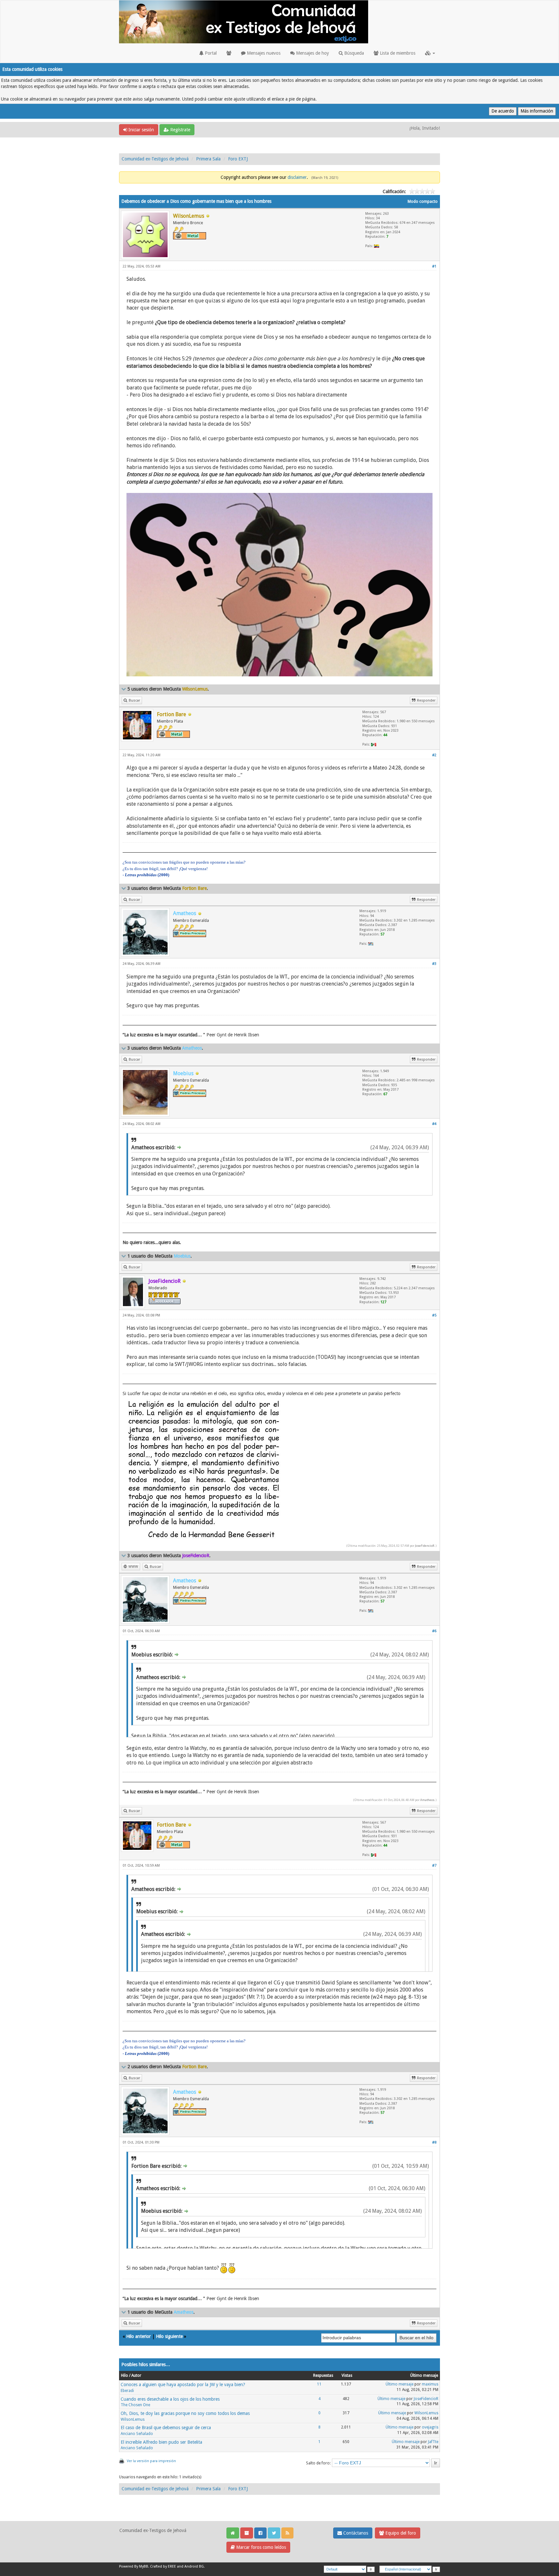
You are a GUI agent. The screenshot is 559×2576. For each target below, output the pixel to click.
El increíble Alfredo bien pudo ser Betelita (161, 2442)
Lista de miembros (397, 53)
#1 (434, 266)
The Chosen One (135, 2405)
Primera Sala (208, 159)
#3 (434, 964)
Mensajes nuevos (263, 53)
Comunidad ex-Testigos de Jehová (155, 159)
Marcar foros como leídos (260, 2547)
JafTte (433, 2442)
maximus (430, 2384)
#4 (434, 1124)
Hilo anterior (138, 2336)
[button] (430, 53)
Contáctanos (355, 2533)
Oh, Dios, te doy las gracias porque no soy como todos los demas (185, 2413)
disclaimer (297, 177)
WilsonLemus (133, 2419)
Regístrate (180, 130)
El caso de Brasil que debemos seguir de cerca (166, 2428)
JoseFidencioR (425, 1546)
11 (319, 2384)
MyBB (144, 2566)
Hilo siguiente (169, 2336)
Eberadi (127, 2391)
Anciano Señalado (137, 2434)
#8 (434, 2142)
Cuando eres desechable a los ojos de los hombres (170, 2399)
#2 (434, 755)
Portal (210, 53)
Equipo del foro (400, 2533)
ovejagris (430, 2427)
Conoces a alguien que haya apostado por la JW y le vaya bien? (183, 2385)
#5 (434, 1315)
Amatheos (427, 1800)
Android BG (194, 2566)
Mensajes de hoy (312, 53)
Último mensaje (400, 2384)
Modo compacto (423, 202)
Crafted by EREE (163, 2566)
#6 (434, 1631)
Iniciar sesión (141, 130)
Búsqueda (353, 53)
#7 (434, 1866)
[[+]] (124, 689)
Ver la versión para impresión (151, 2461)
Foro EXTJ (238, 159)
